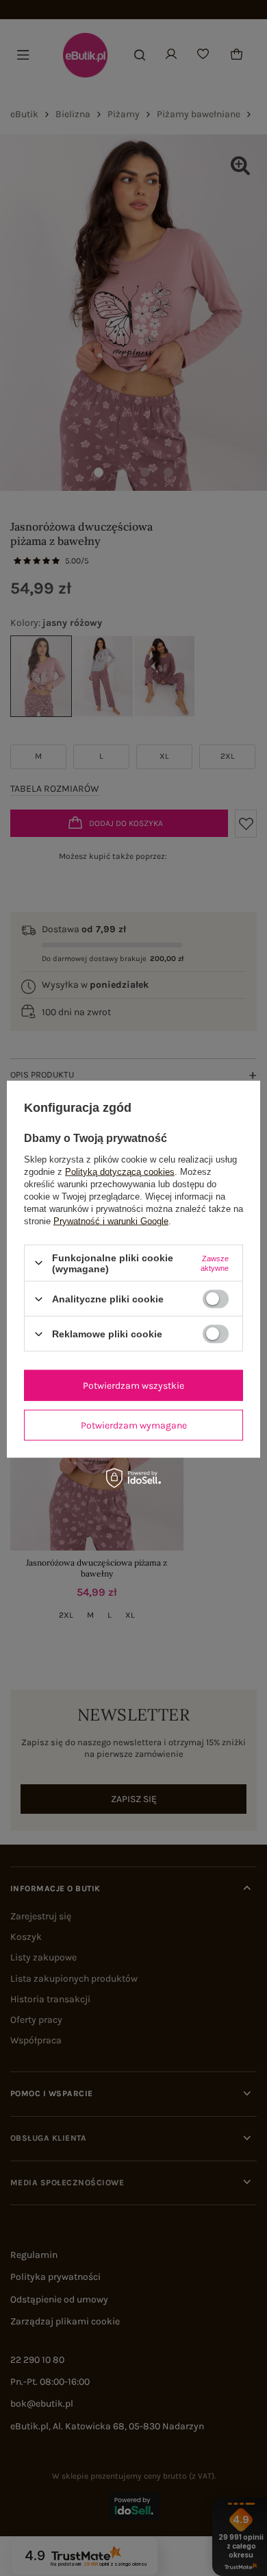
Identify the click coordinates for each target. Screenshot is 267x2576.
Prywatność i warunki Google (111, 1220)
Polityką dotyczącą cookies (120, 1171)
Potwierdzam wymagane (134, 1425)
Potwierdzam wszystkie (133, 1385)
